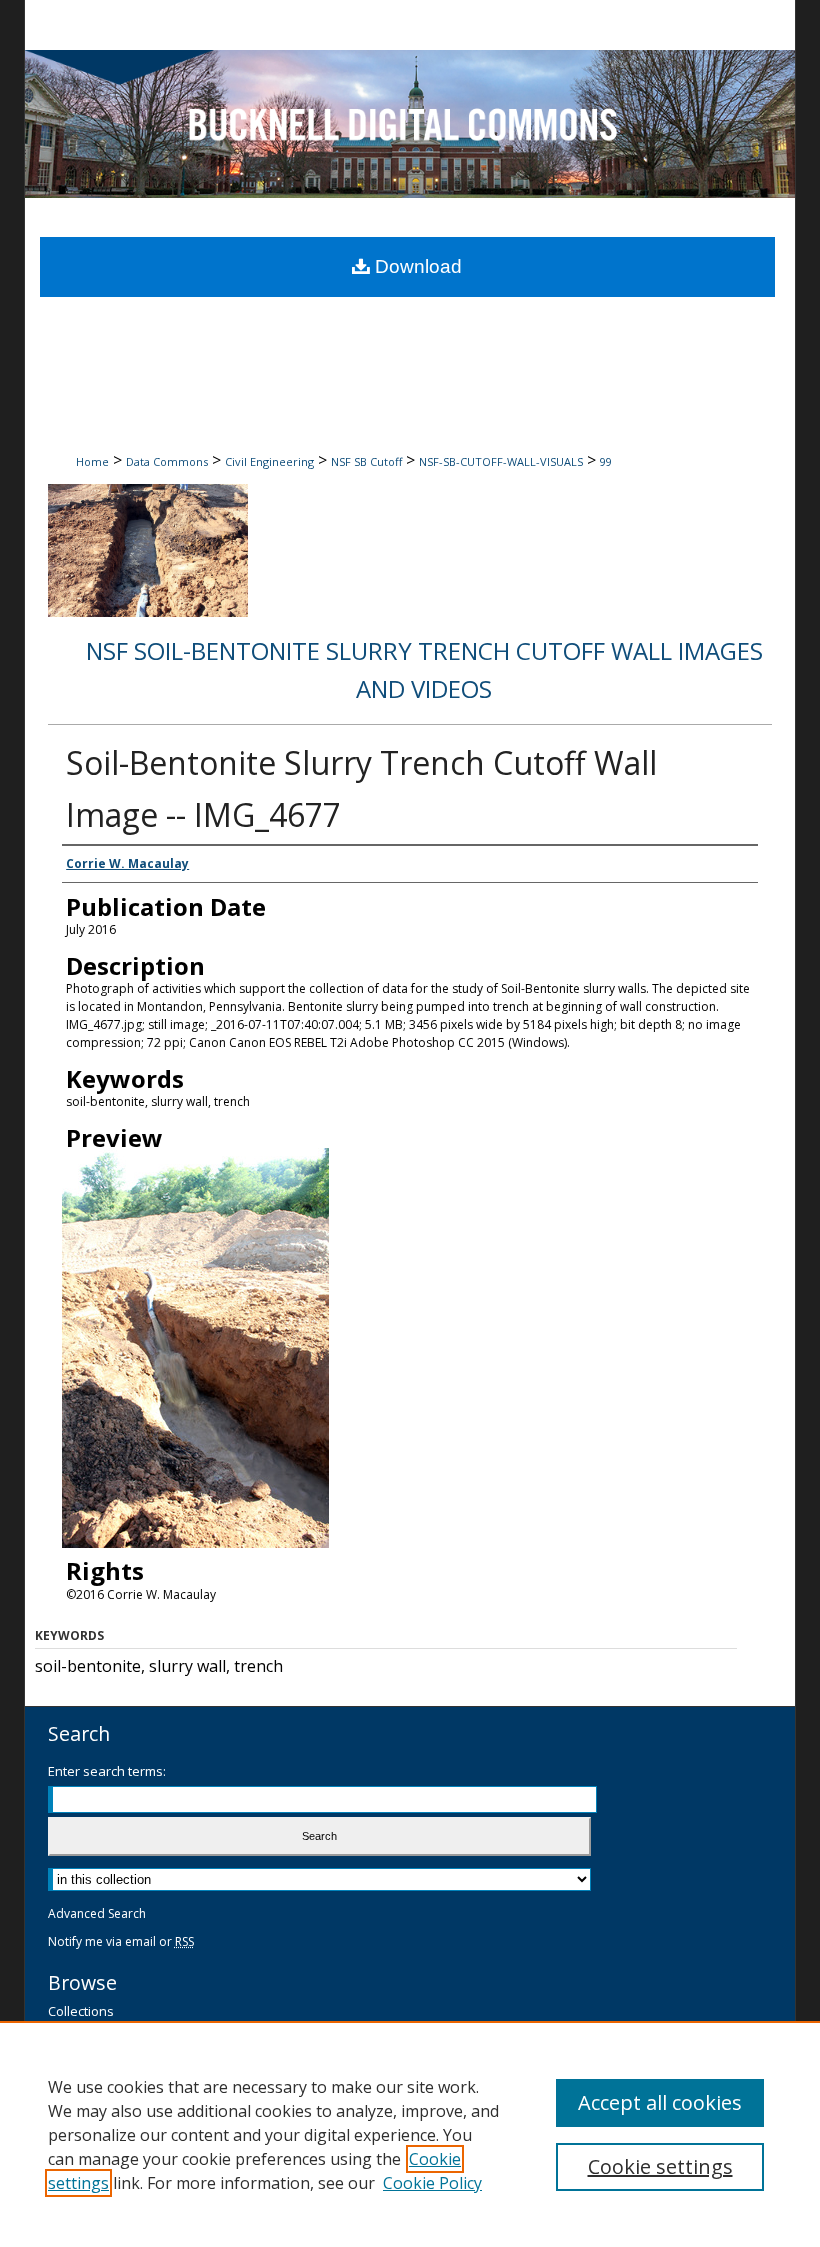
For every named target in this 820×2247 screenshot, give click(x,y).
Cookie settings (660, 2166)
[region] (410, 2134)
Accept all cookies (660, 2102)
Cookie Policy (432, 2183)
